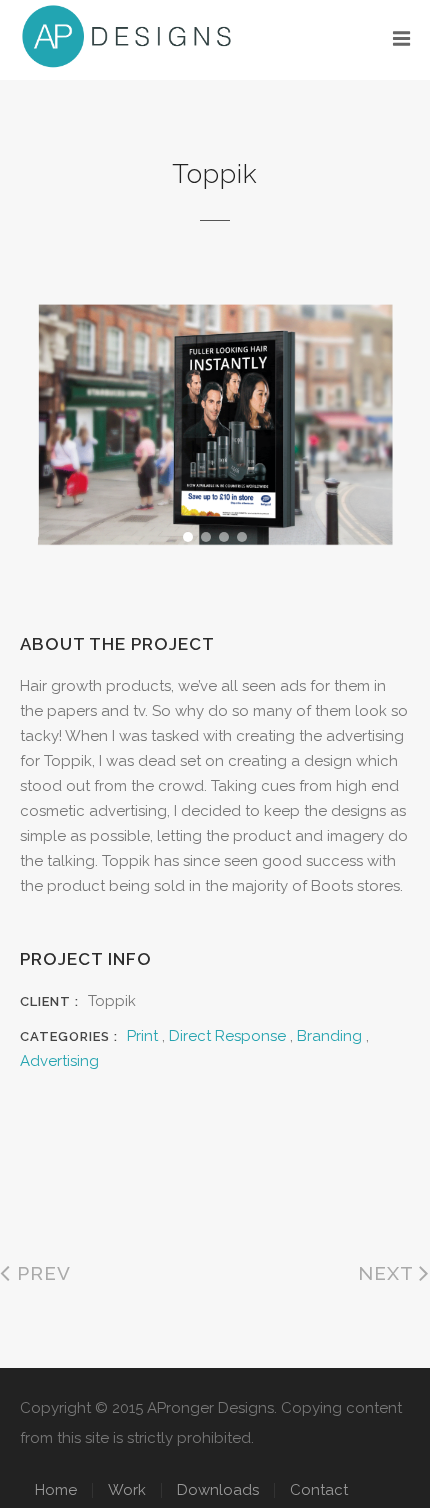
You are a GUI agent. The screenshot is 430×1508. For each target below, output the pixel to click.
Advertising (59, 1061)
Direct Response (227, 1036)
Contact (319, 1490)
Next (388, 1273)
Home (56, 1490)
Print (142, 1036)
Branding (329, 1036)
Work (127, 1490)
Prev (41, 1273)
